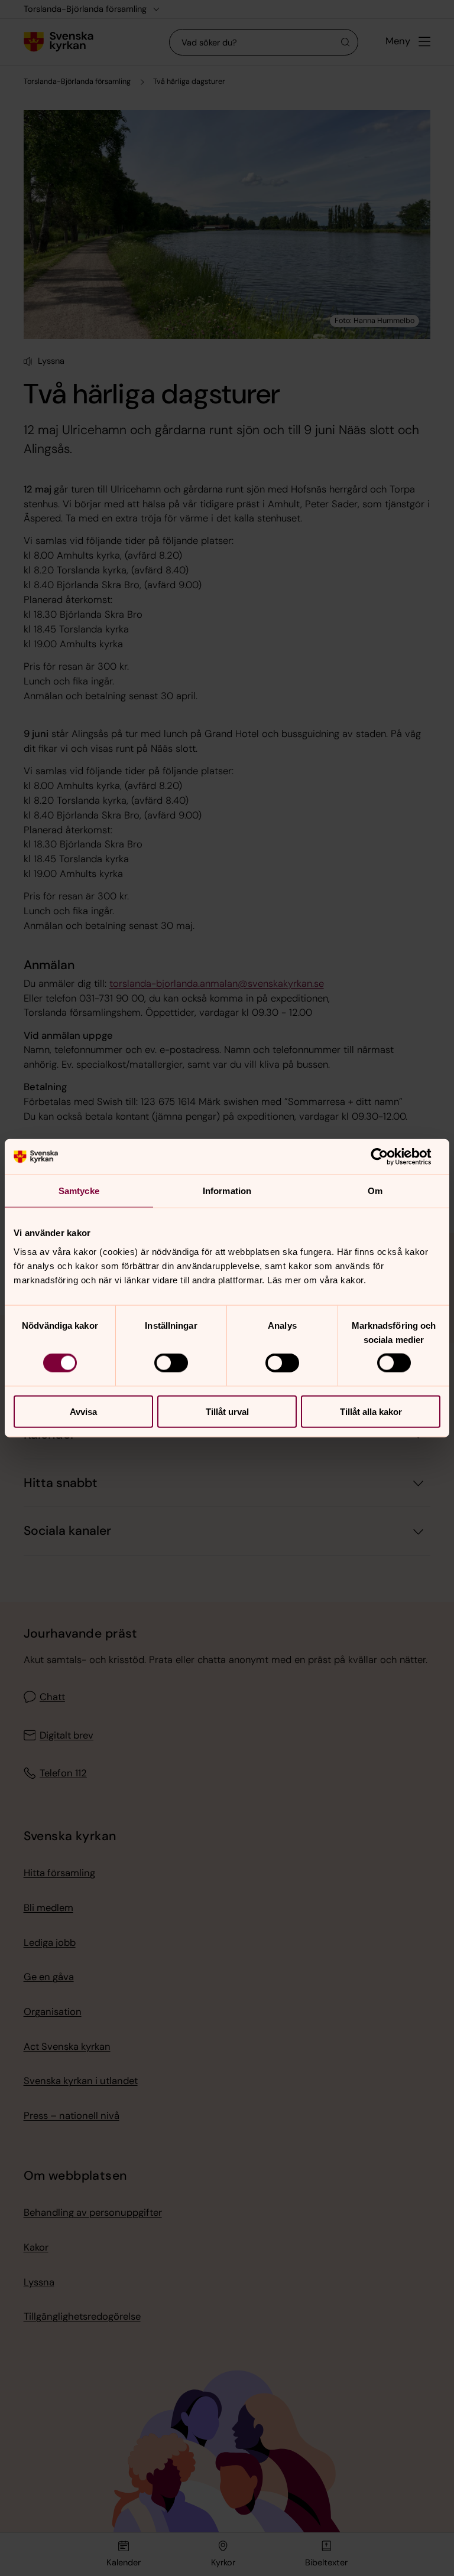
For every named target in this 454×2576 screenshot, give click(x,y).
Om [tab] (375, 1191)
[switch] (171, 1363)
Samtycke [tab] (79, 1191)
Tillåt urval (227, 1411)
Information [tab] (227, 1191)
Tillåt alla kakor (371, 1411)
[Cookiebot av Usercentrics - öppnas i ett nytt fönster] (389, 1157)
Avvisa (83, 1411)
